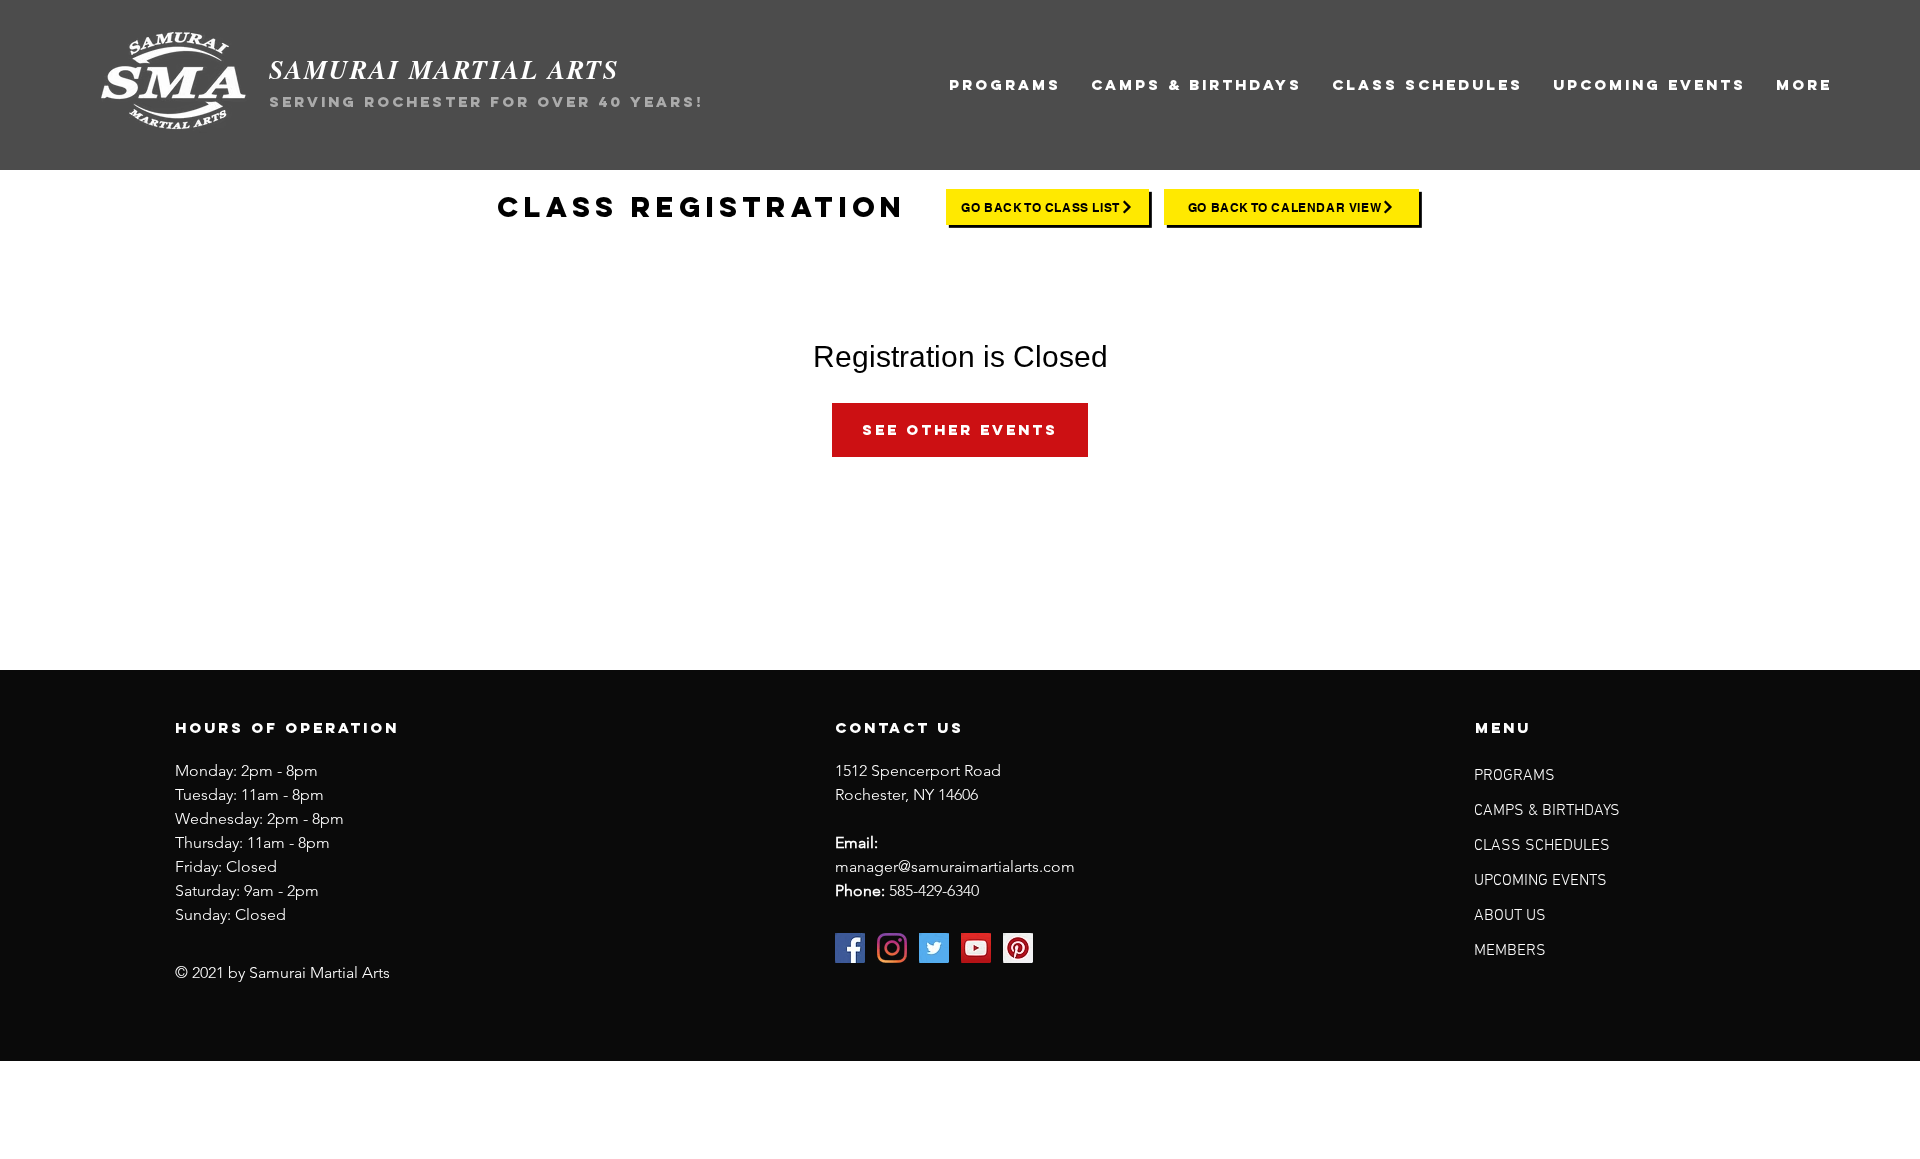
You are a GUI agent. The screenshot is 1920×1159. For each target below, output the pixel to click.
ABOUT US (1510, 916)
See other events (960, 429)
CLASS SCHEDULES (1542, 846)
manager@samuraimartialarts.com (955, 866)
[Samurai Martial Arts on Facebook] (850, 948)
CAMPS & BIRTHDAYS (1547, 811)
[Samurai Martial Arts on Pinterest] (1018, 948)
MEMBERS (1510, 951)
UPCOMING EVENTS (1540, 881)
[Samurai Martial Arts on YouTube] (976, 948)
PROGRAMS (1514, 776)
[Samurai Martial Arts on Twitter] (934, 948)
